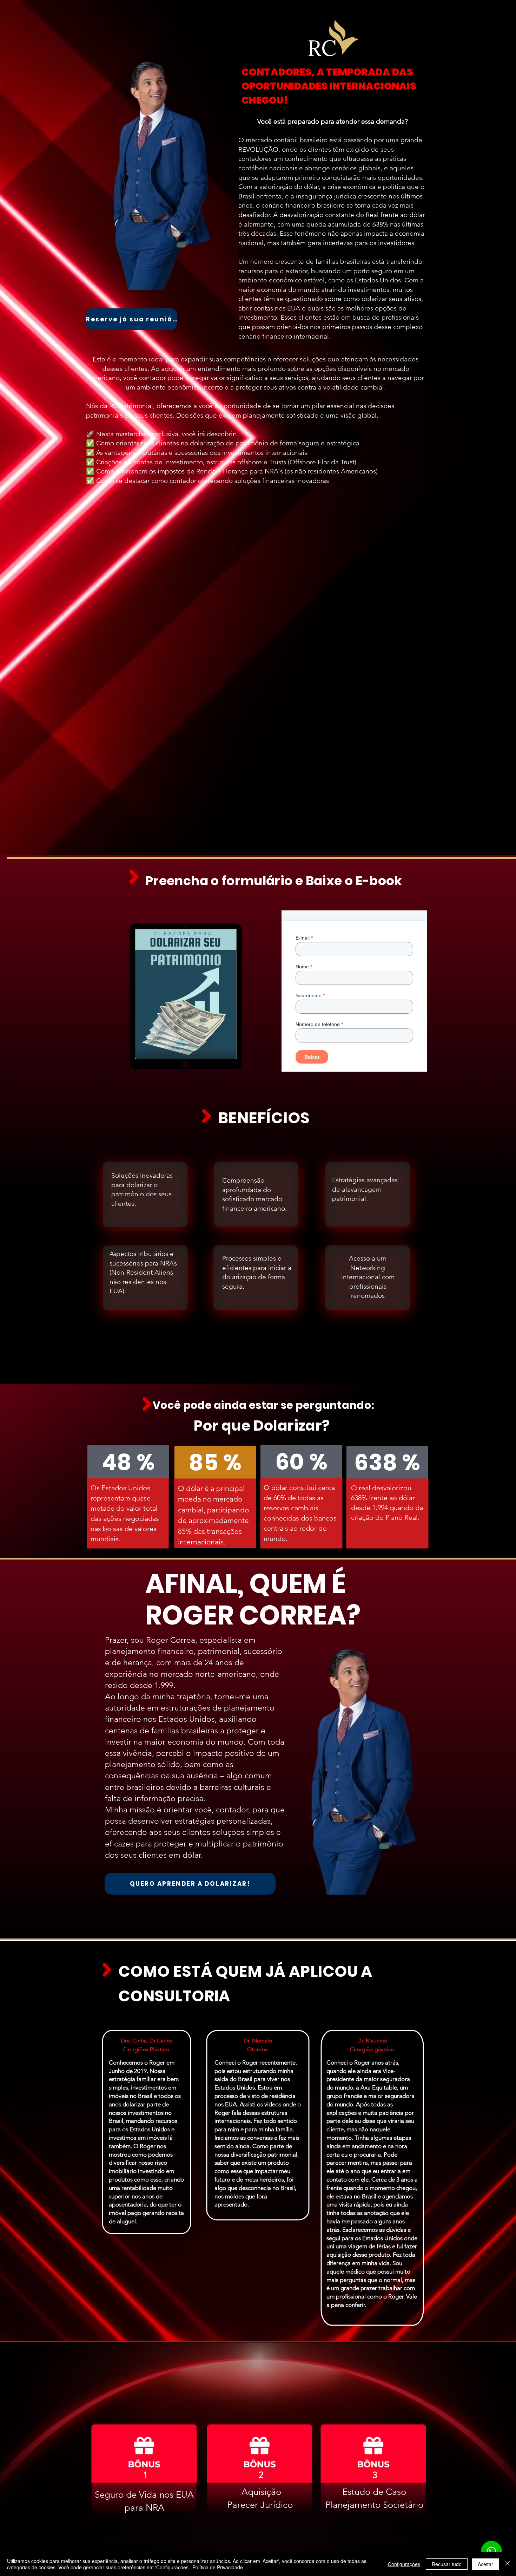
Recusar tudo (447, 2564)
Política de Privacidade (218, 2567)
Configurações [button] (404, 2564)
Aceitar (485, 2564)
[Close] (508, 2564)
